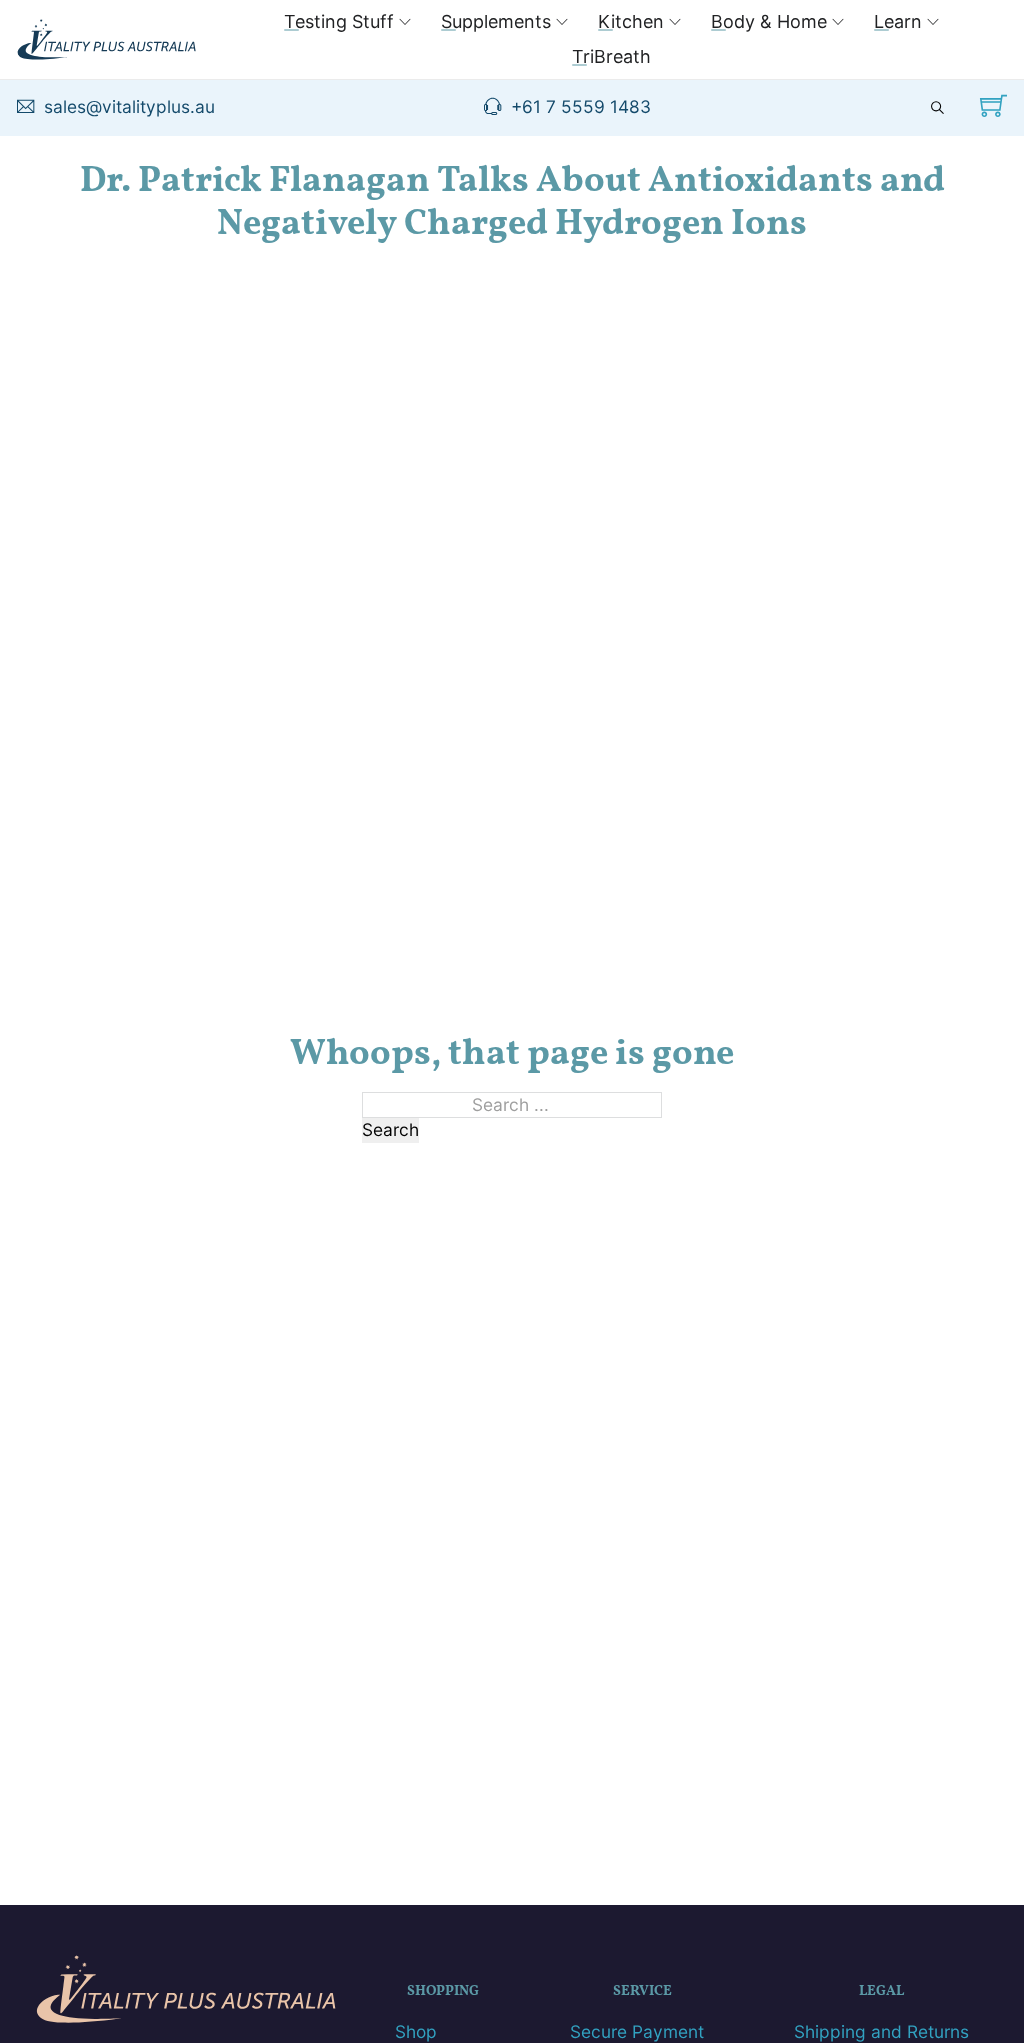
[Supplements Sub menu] (562, 22)
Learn (898, 22)
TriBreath (611, 57)
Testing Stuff (339, 22)
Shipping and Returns (881, 2031)
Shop (416, 2031)
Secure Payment (637, 2031)
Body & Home (769, 22)
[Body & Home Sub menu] (838, 22)
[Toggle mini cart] (993, 105)
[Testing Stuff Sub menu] (405, 22)
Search (390, 1129)
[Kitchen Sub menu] (675, 22)
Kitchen (631, 22)
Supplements (496, 22)
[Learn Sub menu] (933, 22)
